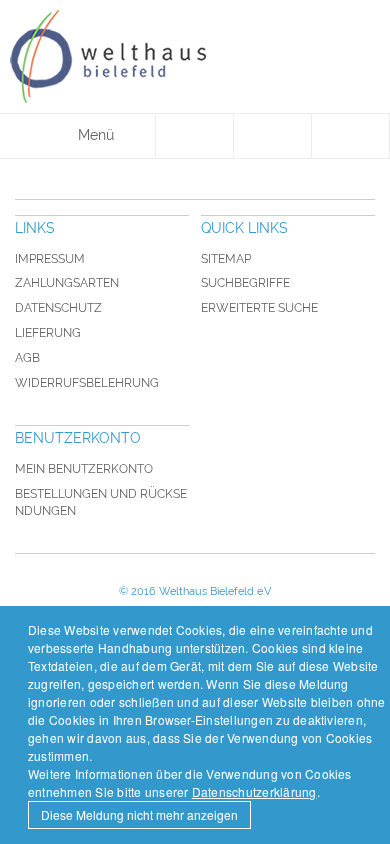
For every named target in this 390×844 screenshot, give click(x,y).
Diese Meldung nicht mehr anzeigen (139, 814)
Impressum (50, 259)
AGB (27, 358)
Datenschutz (58, 308)
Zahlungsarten (67, 283)
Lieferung (48, 333)
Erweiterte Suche (259, 308)
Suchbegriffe (245, 283)
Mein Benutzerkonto (84, 469)
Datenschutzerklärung (254, 791)
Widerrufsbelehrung (87, 383)
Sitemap (226, 259)
